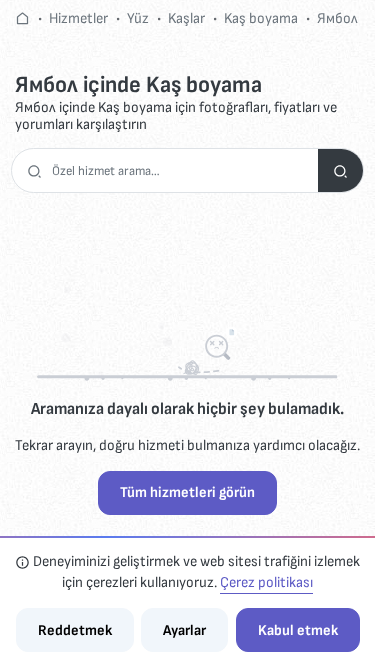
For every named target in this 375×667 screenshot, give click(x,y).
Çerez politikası (266, 582)
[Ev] (22, 18)
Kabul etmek (298, 630)
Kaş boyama (261, 18)
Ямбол (337, 18)
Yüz (138, 18)
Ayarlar (184, 630)
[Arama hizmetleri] (340, 170)
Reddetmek (75, 630)
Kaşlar (186, 18)
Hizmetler (78, 18)
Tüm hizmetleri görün (187, 492)
